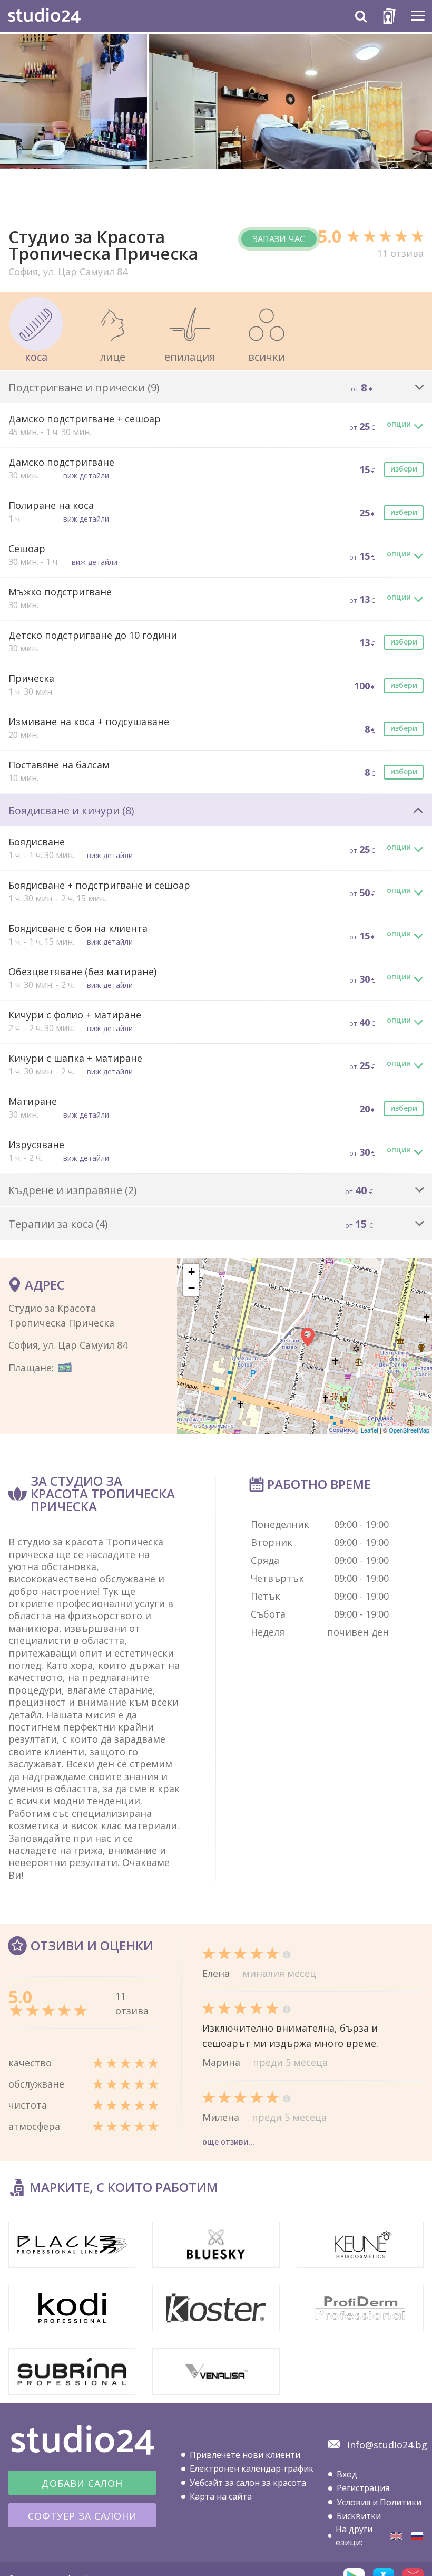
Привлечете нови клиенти (245, 2455)
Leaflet (370, 1430)
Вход (347, 2474)
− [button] (192, 1288)
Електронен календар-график (252, 2468)
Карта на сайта (221, 2496)
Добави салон (82, 2483)
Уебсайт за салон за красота (248, 2483)
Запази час (279, 239)
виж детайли (86, 475)
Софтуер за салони (82, 2516)
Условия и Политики (379, 2502)
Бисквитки (359, 2516)
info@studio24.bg (387, 2445)
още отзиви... (228, 2142)
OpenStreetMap (409, 1430)
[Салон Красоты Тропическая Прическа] (417, 2536)
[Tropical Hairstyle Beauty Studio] (396, 2536)
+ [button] (192, 1272)
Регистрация (363, 2488)
